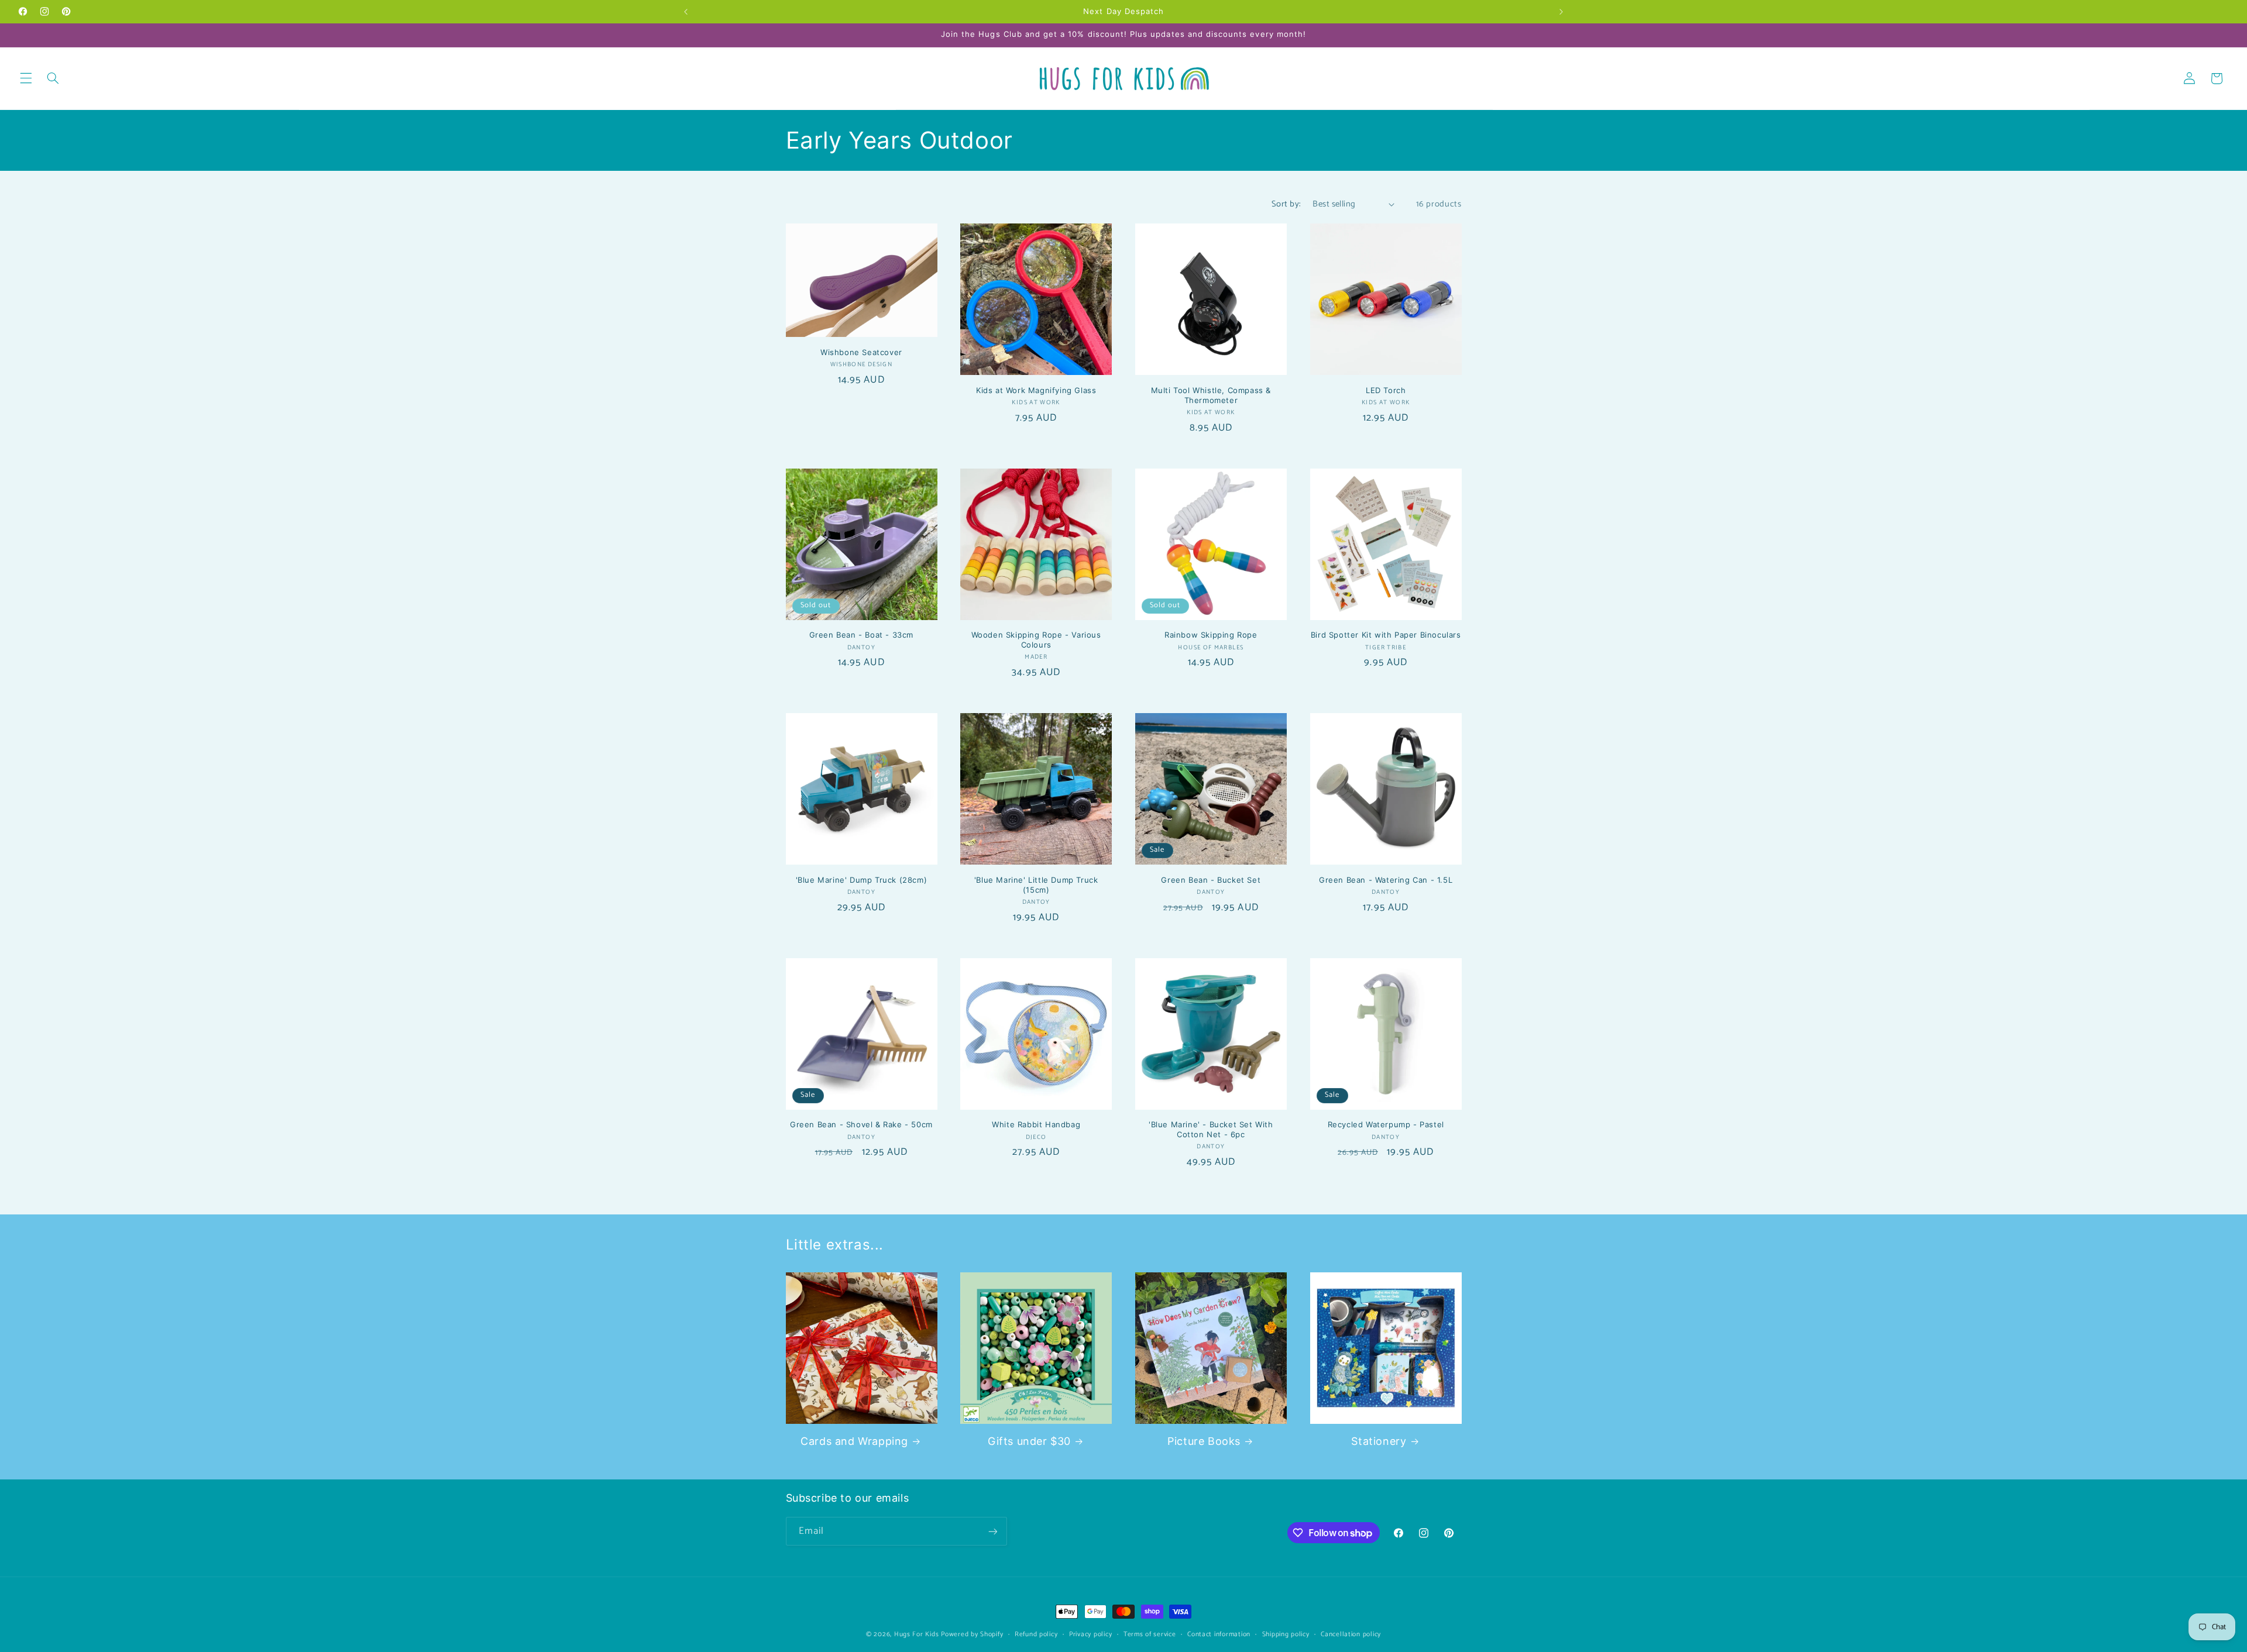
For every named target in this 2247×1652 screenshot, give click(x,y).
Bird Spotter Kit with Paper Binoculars (1386, 635)
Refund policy (1036, 1634)
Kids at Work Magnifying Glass (1036, 390)
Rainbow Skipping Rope (1211, 635)
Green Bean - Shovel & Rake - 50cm (861, 1124)
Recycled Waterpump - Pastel (1386, 1124)
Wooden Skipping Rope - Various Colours (1036, 640)
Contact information (1219, 1634)
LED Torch (1386, 390)
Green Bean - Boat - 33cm (861, 635)
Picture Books (1204, 1441)
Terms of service (1150, 1634)
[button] (26, 78)
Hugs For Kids (917, 1634)
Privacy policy (1090, 1634)
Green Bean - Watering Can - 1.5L (1386, 880)
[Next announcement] (1561, 12)
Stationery (1379, 1441)
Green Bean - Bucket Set (1211, 880)
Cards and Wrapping (854, 1441)
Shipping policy (1286, 1634)
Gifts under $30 (1029, 1441)
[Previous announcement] (686, 12)
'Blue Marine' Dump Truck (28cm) (862, 880)
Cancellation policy (1351, 1634)
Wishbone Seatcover (861, 352)
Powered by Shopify (972, 1634)
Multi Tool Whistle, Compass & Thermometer (1211, 395)
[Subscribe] (992, 1531)
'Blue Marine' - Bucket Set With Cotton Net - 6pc (1211, 1129)
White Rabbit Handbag (1036, 1124)
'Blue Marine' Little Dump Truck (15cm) (1036, 885)
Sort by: (1286, 204)
